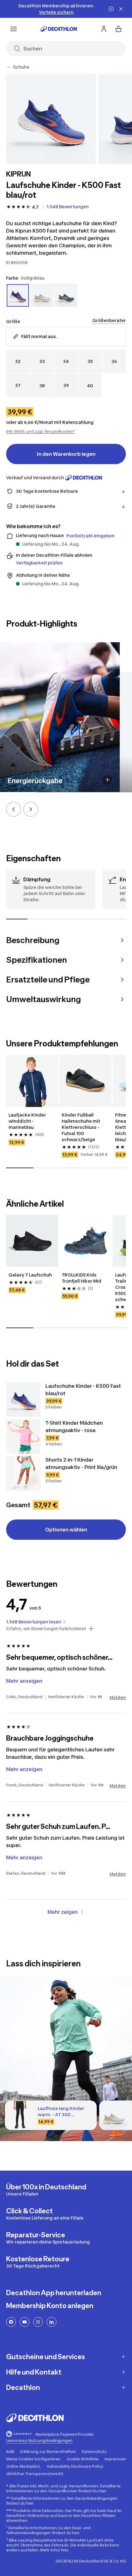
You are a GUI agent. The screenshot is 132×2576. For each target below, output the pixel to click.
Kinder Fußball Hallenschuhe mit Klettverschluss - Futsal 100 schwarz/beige (81, 1127)
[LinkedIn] (52, 2322)
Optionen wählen (66, 1530)
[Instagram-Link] (38, 2322)
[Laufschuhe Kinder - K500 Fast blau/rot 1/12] (51, 119)
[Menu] (14, 29)
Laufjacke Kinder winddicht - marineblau (28, 1121)
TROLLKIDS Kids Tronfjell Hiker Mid (82, 1278)
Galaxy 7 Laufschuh (30, 1275)
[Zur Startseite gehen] (59, 29)
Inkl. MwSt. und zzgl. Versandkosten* (41, 431)
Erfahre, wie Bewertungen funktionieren (46, 1629)
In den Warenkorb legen (66, 454)
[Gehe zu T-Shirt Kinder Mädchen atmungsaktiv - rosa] (23, 1436)
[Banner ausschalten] (111, 9)
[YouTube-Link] (25, 2322)
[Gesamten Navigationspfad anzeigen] (9, 67)
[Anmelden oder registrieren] (104, 29)
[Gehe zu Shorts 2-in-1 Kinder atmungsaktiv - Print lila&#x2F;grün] (23, 1473)
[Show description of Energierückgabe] (107, 780)
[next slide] (31, 809)
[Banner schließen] (121, 9)
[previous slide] (14, 809)
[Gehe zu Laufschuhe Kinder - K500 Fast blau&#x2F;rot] (23, 1399)
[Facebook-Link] (11, 2322)
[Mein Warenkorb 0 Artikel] (118, 29)
